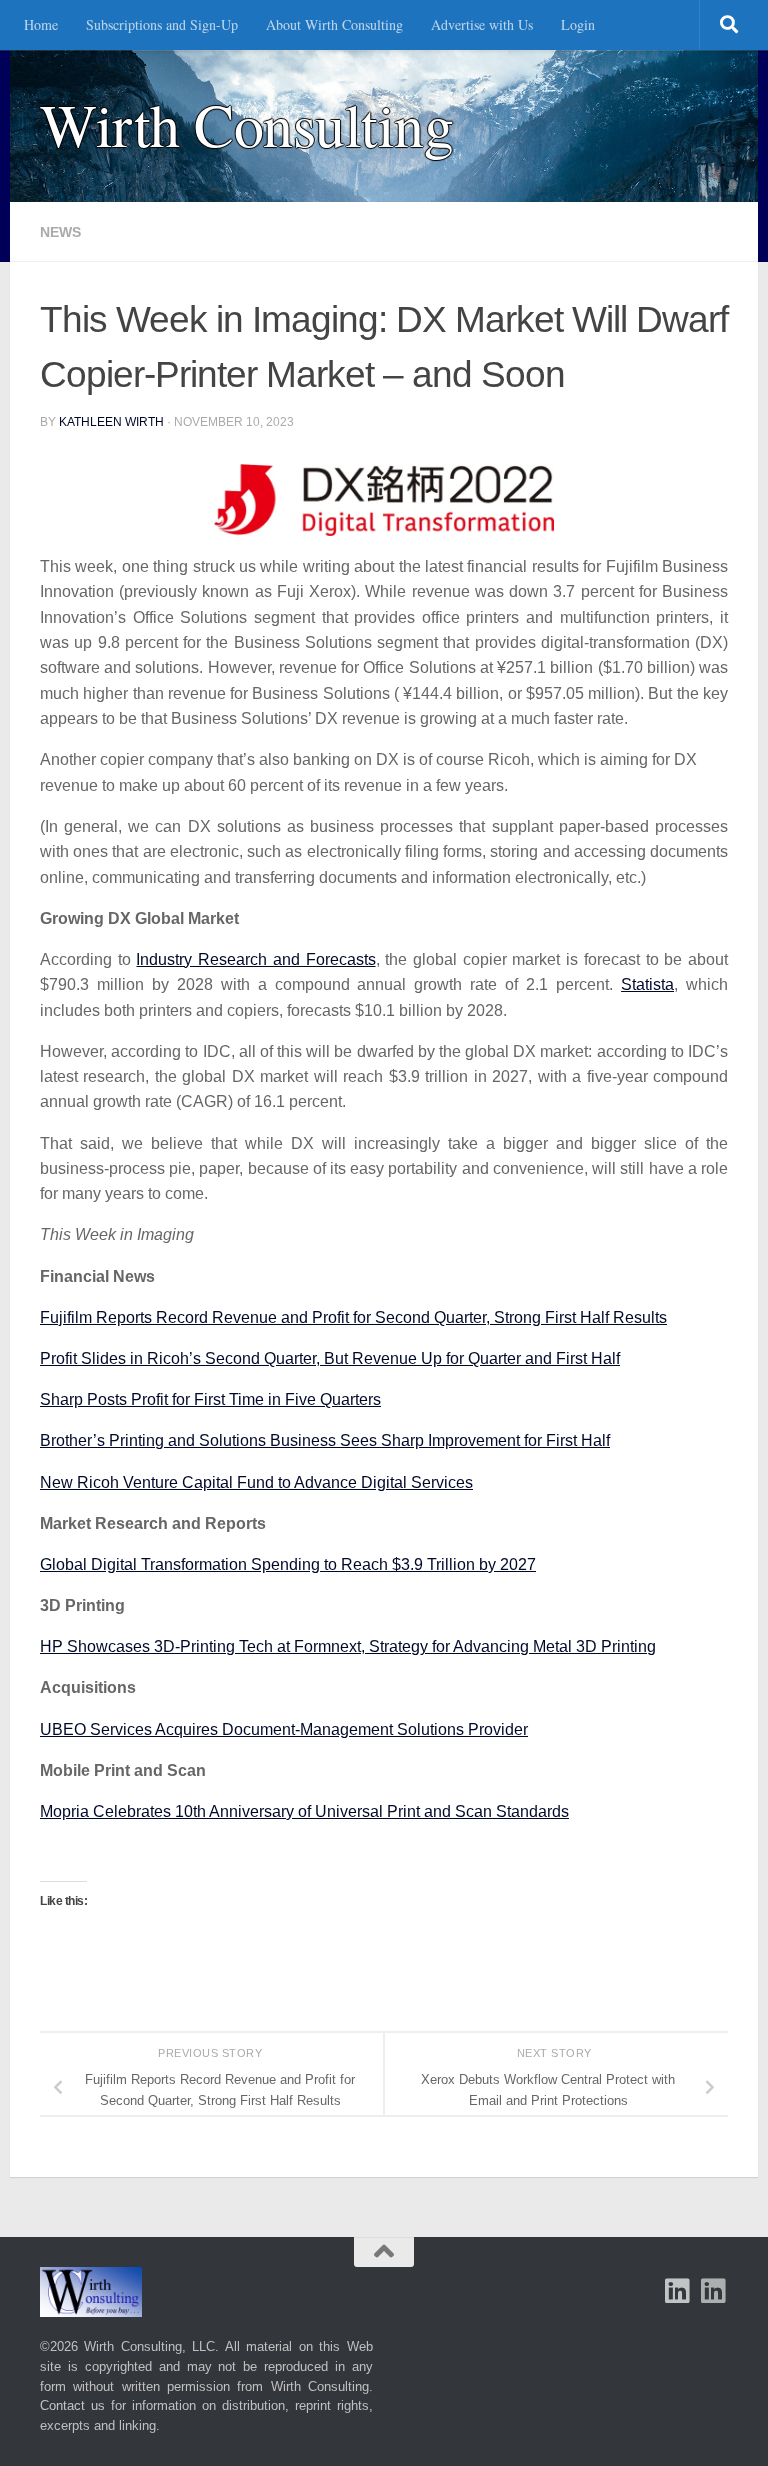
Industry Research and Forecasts (255, 959)
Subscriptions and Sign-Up (162, 24)
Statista (647, 984)
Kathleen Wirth (111, 422)
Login (578, 24)
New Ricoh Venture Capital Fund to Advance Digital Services (256, 1482)
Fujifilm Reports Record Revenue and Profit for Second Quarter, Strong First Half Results (353, 1317)
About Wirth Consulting (334, 24)
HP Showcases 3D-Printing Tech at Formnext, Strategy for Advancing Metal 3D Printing (348, 1646)
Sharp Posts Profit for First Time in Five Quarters (210, 1399)
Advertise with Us (482, 24)
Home (41, 24)
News (60, 232)
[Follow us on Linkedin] (714, 2291)
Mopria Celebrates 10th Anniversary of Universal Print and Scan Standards (304, 1811)
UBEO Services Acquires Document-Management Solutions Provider (284, 1729)
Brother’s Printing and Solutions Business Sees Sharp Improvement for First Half (325, 1440)
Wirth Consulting (246, 124)
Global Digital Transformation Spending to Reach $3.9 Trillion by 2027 (288, 1564)
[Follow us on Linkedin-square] (678, 2291)
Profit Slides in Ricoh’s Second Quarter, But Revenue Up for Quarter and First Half (330, 1358)
